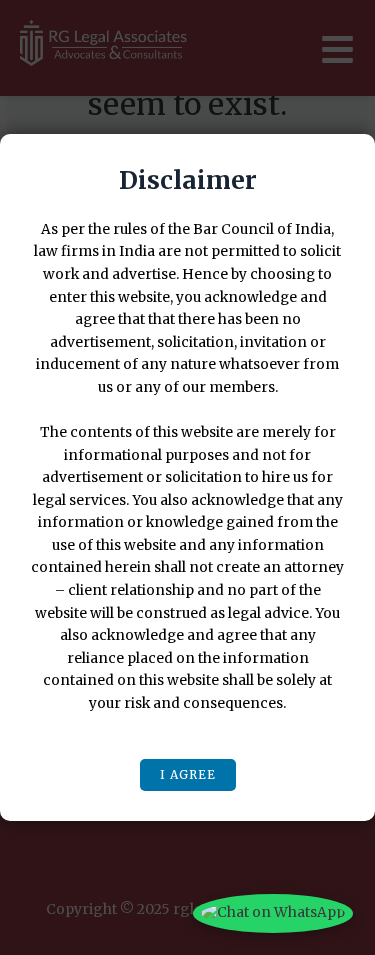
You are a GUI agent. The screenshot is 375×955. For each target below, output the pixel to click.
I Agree (188, 774)
